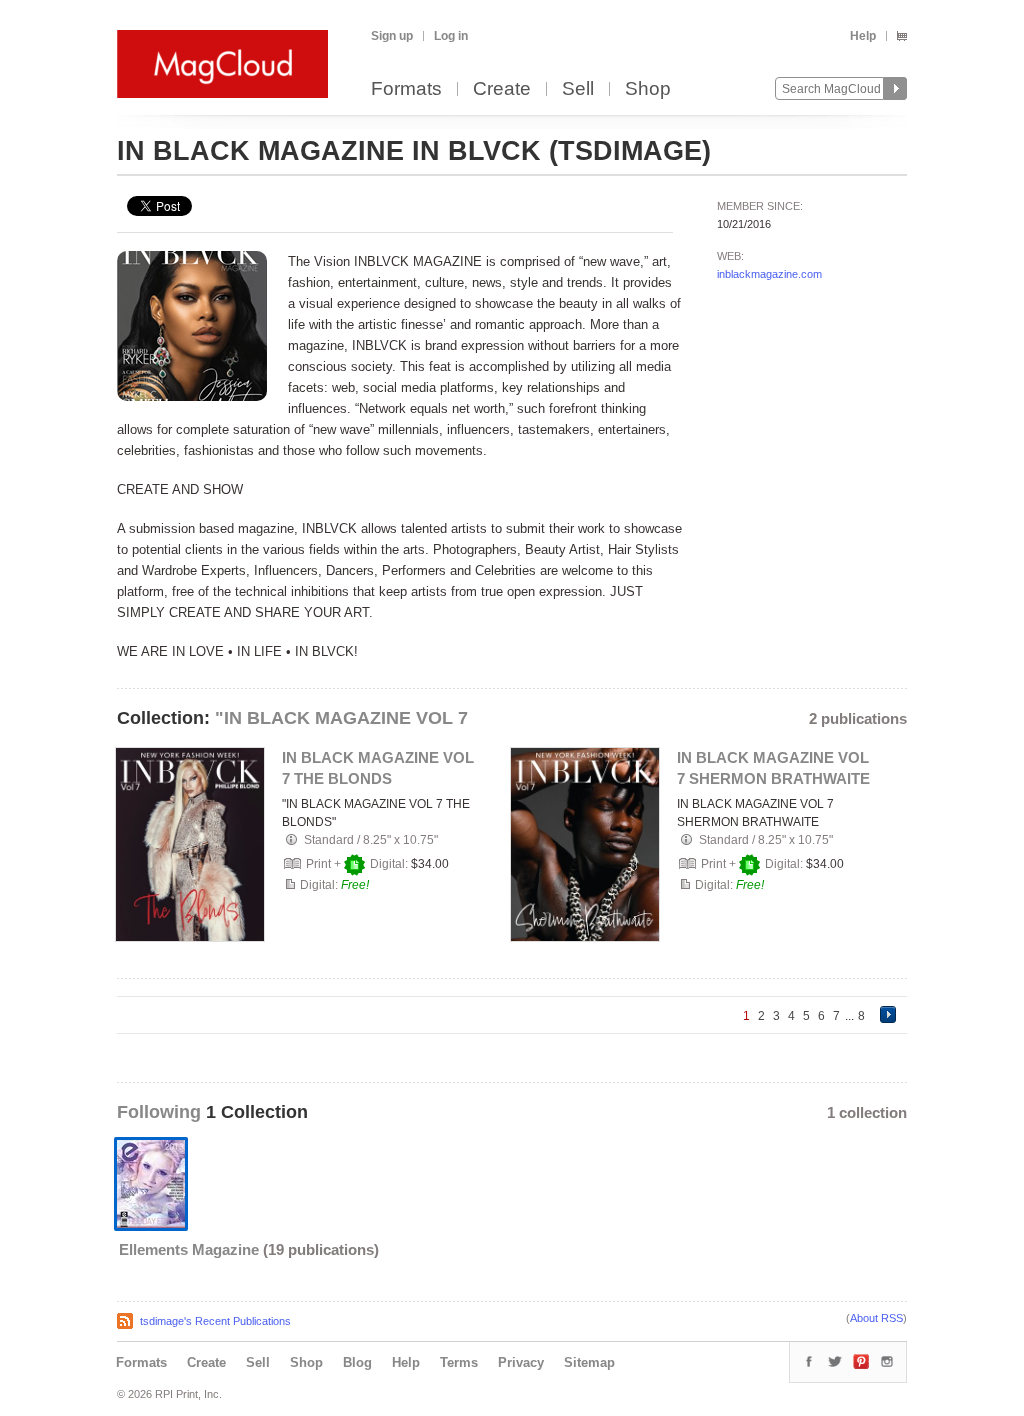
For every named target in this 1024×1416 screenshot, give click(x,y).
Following (161, 1112)
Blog (357, 1362)
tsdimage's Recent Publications (215, 1321)
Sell (578, 89)
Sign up (392, 36)
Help (863, 36)
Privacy (521, 1362)
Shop (648, 89)
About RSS (876, 1318)
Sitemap (589, 1362)
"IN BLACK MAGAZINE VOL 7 (341, 718)
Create (502, 89)
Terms (459, 1362)
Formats (406, 89)
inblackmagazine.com (769, 274)
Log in (451, 36)
